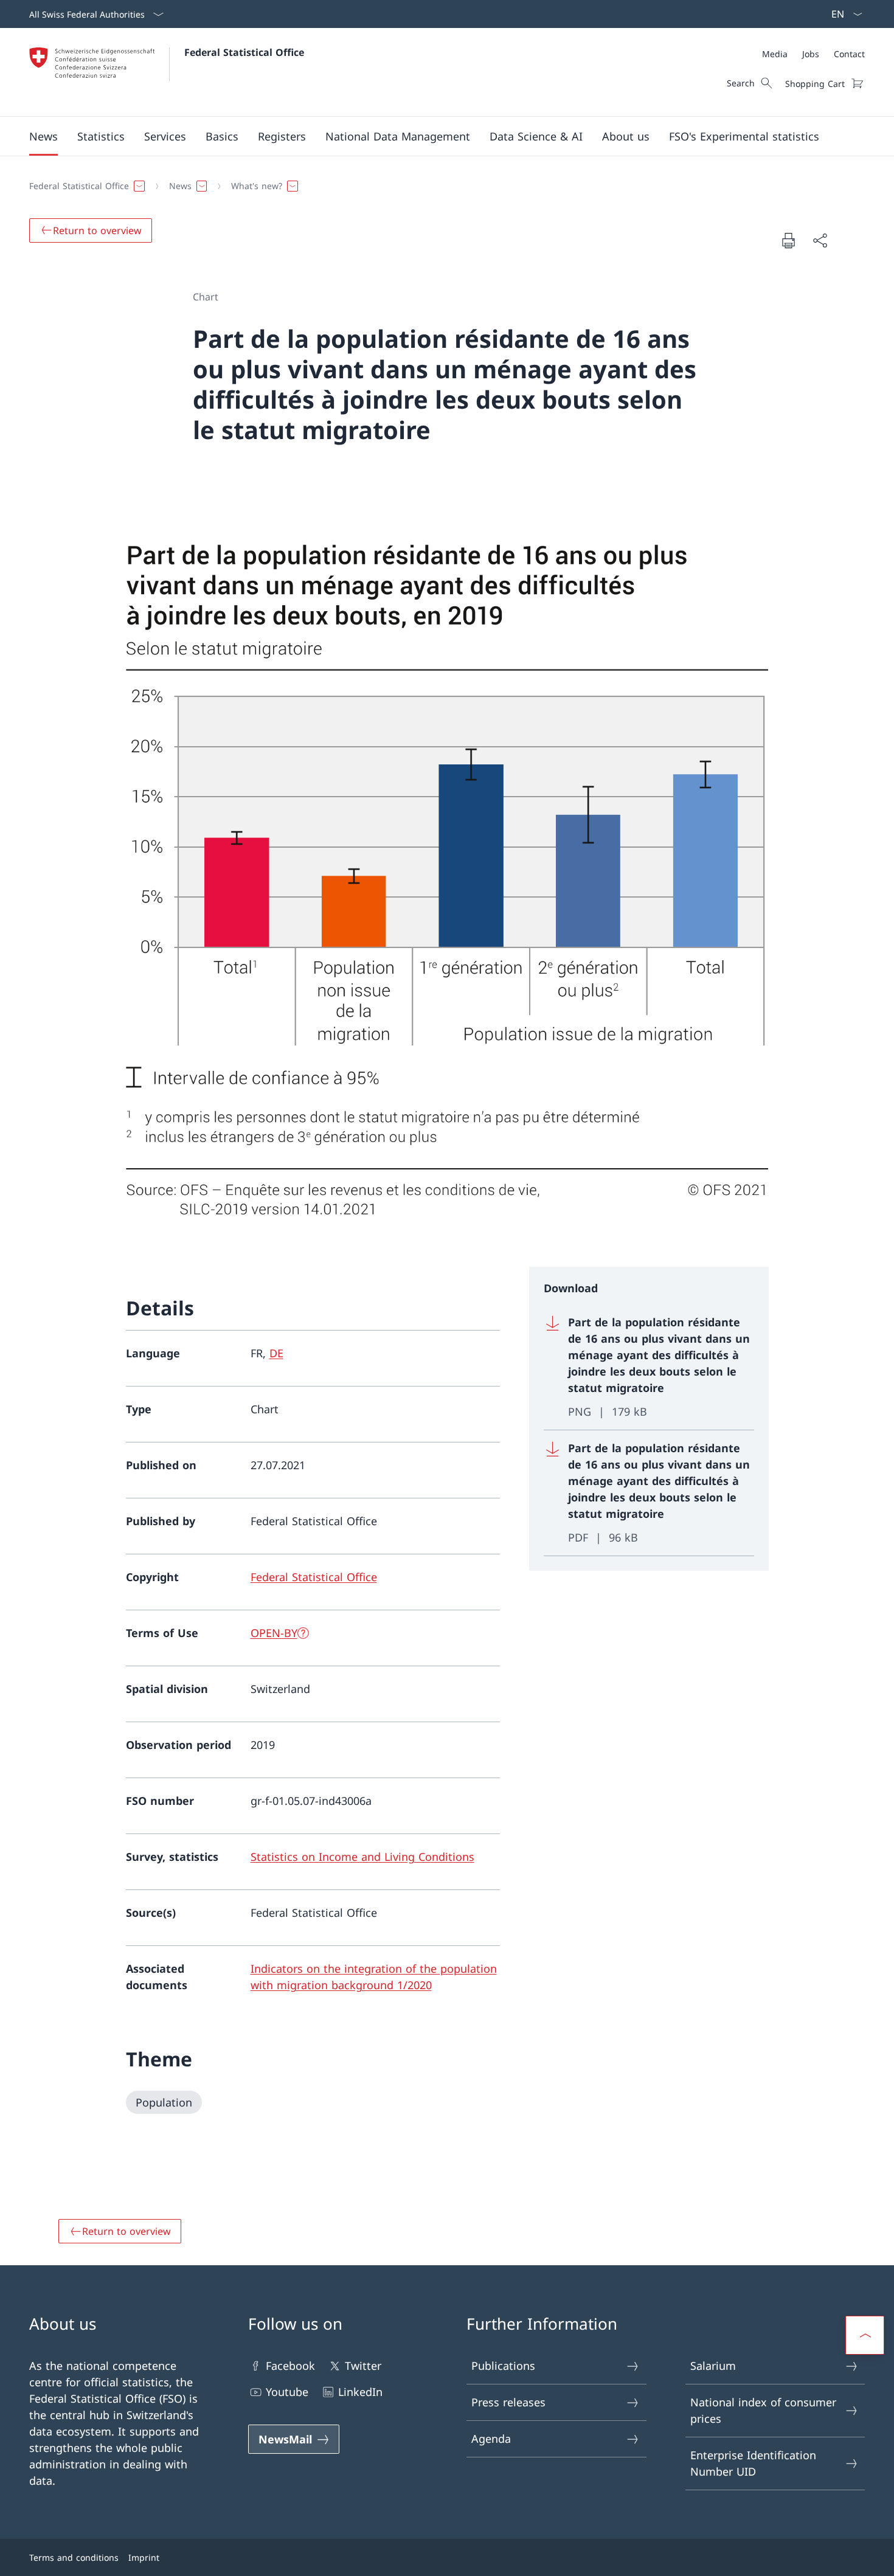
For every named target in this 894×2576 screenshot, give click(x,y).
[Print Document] (788, 240)
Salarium (713, 2366)
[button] (43, 136)
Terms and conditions (74, 2557)
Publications (503, 2366)
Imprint (144, 2557)
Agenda (491, 2439)
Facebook (290, 2366)
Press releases (508, 2402)
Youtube (287, 2392)
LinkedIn (360, 2392)
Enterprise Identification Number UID (753, 2463)
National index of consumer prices (763, 2410)
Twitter (363, 2366)
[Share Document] (820, 241)
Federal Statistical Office (244, 52)
